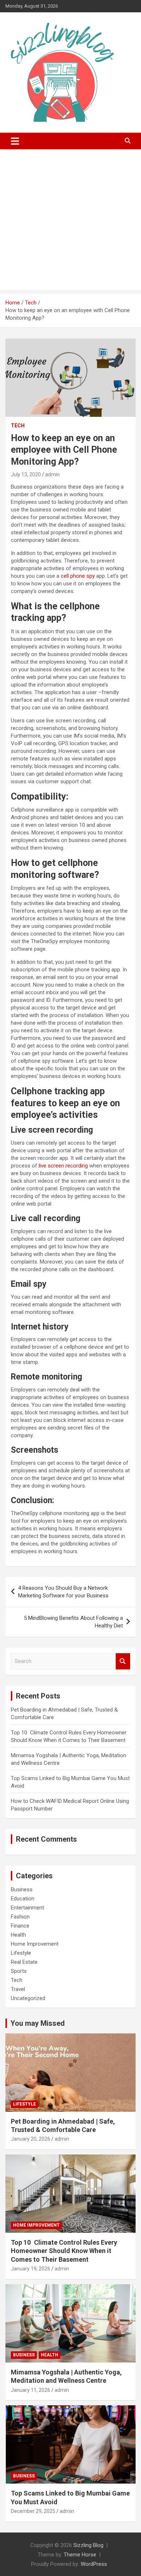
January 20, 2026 (31, 2139)
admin (52, 474)
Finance (20, 1926)
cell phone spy (78, 576)
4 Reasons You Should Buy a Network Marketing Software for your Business (63, 1592)
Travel (18, 1989)
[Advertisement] (70, 221)
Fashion (20, 1917)
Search (123, 1661)
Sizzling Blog (88, 2545)
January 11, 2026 (31, 2390)
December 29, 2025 (33, 2511)
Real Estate (24, 1962)
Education (23, 1899)
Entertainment (27, 1908)
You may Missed (38, 2023)
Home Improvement (35, 1944)
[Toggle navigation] (15, 141)
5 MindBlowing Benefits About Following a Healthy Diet (73, 1622)
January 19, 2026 (31, 2269)
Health (18, 1935)
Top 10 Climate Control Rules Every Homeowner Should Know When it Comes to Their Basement (64, 2251)
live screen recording (63, 1166)
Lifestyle (21, 1953)
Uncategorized (28, 1998)
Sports (19, 1971)
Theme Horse (80, 2555)
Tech (18, 426)
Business (22, 1890)
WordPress (94, 2564)
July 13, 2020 (26, 474)
